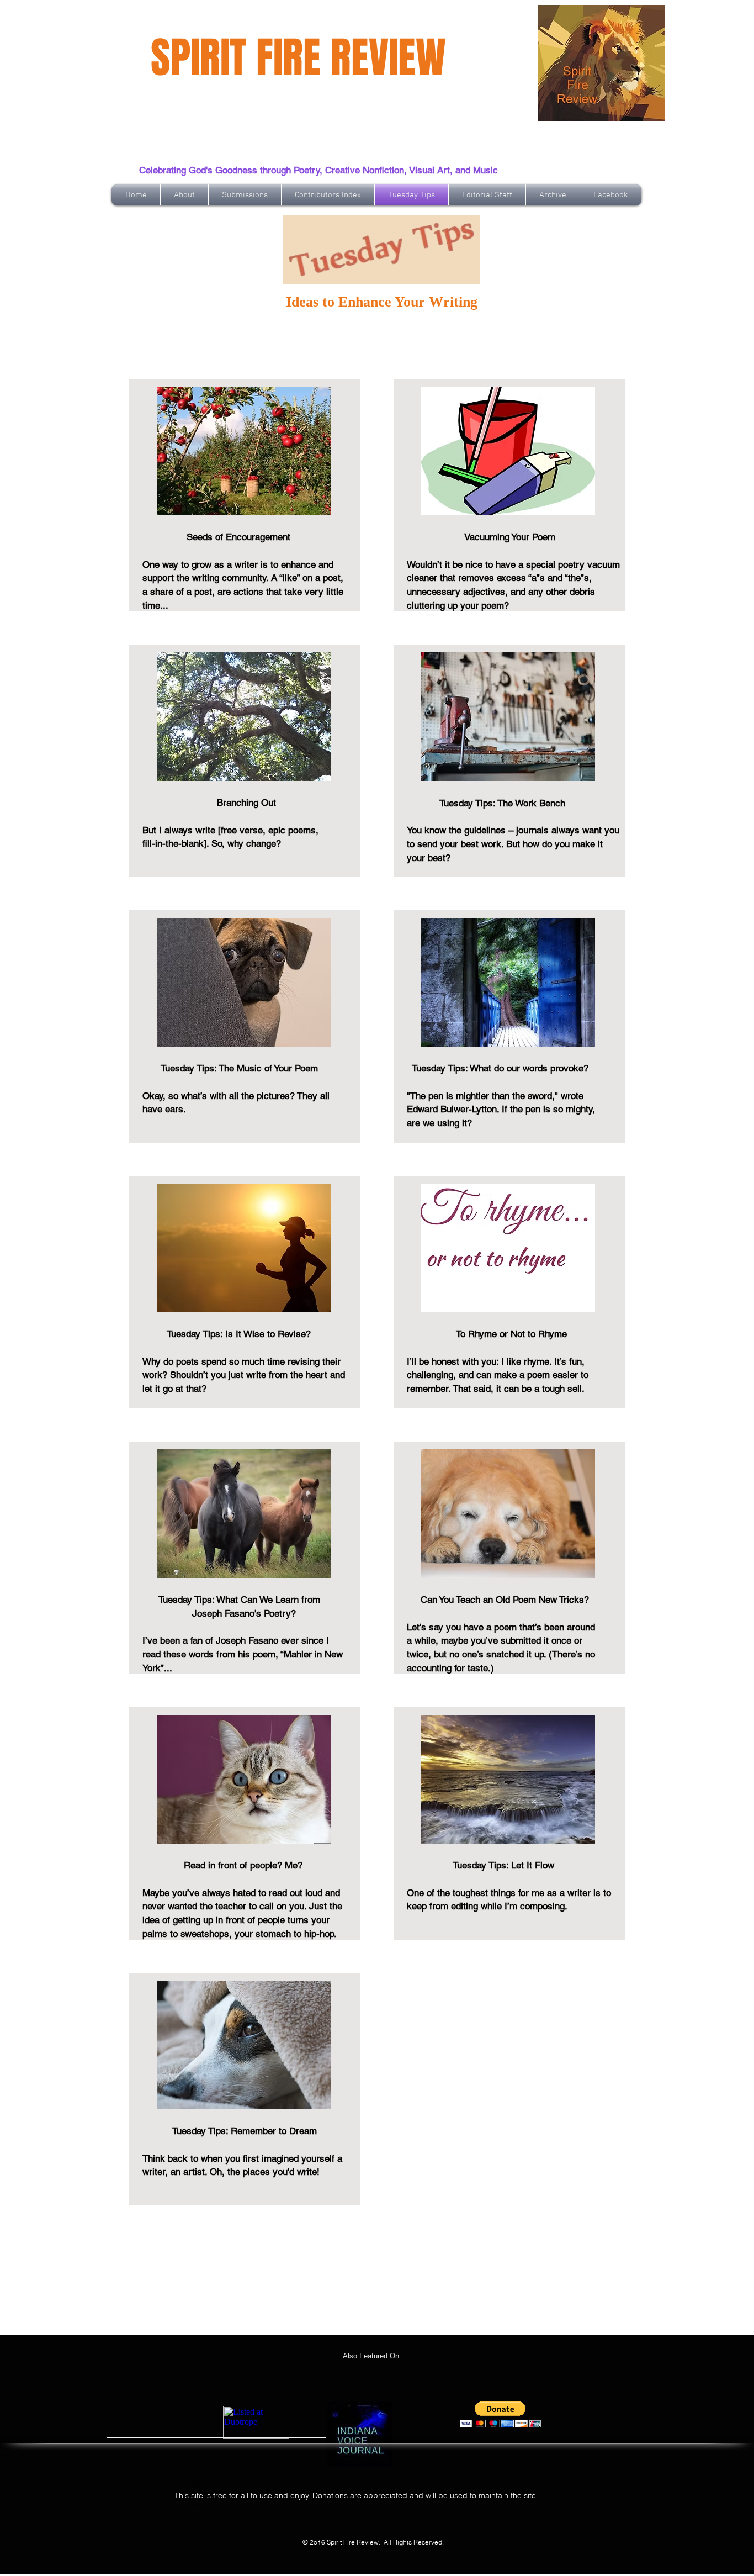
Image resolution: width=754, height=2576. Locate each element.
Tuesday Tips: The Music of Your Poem (236, 1068)
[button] (500, 2414)
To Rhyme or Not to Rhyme (487, 1334)
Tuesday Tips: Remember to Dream (245, 2131)
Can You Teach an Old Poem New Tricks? (498, 1600)
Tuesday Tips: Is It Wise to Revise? (228, 1334)
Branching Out (209, 803)
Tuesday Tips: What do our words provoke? (498, 1068)
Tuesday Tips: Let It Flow (480, 1865)
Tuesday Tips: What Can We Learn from (235, 1600)
